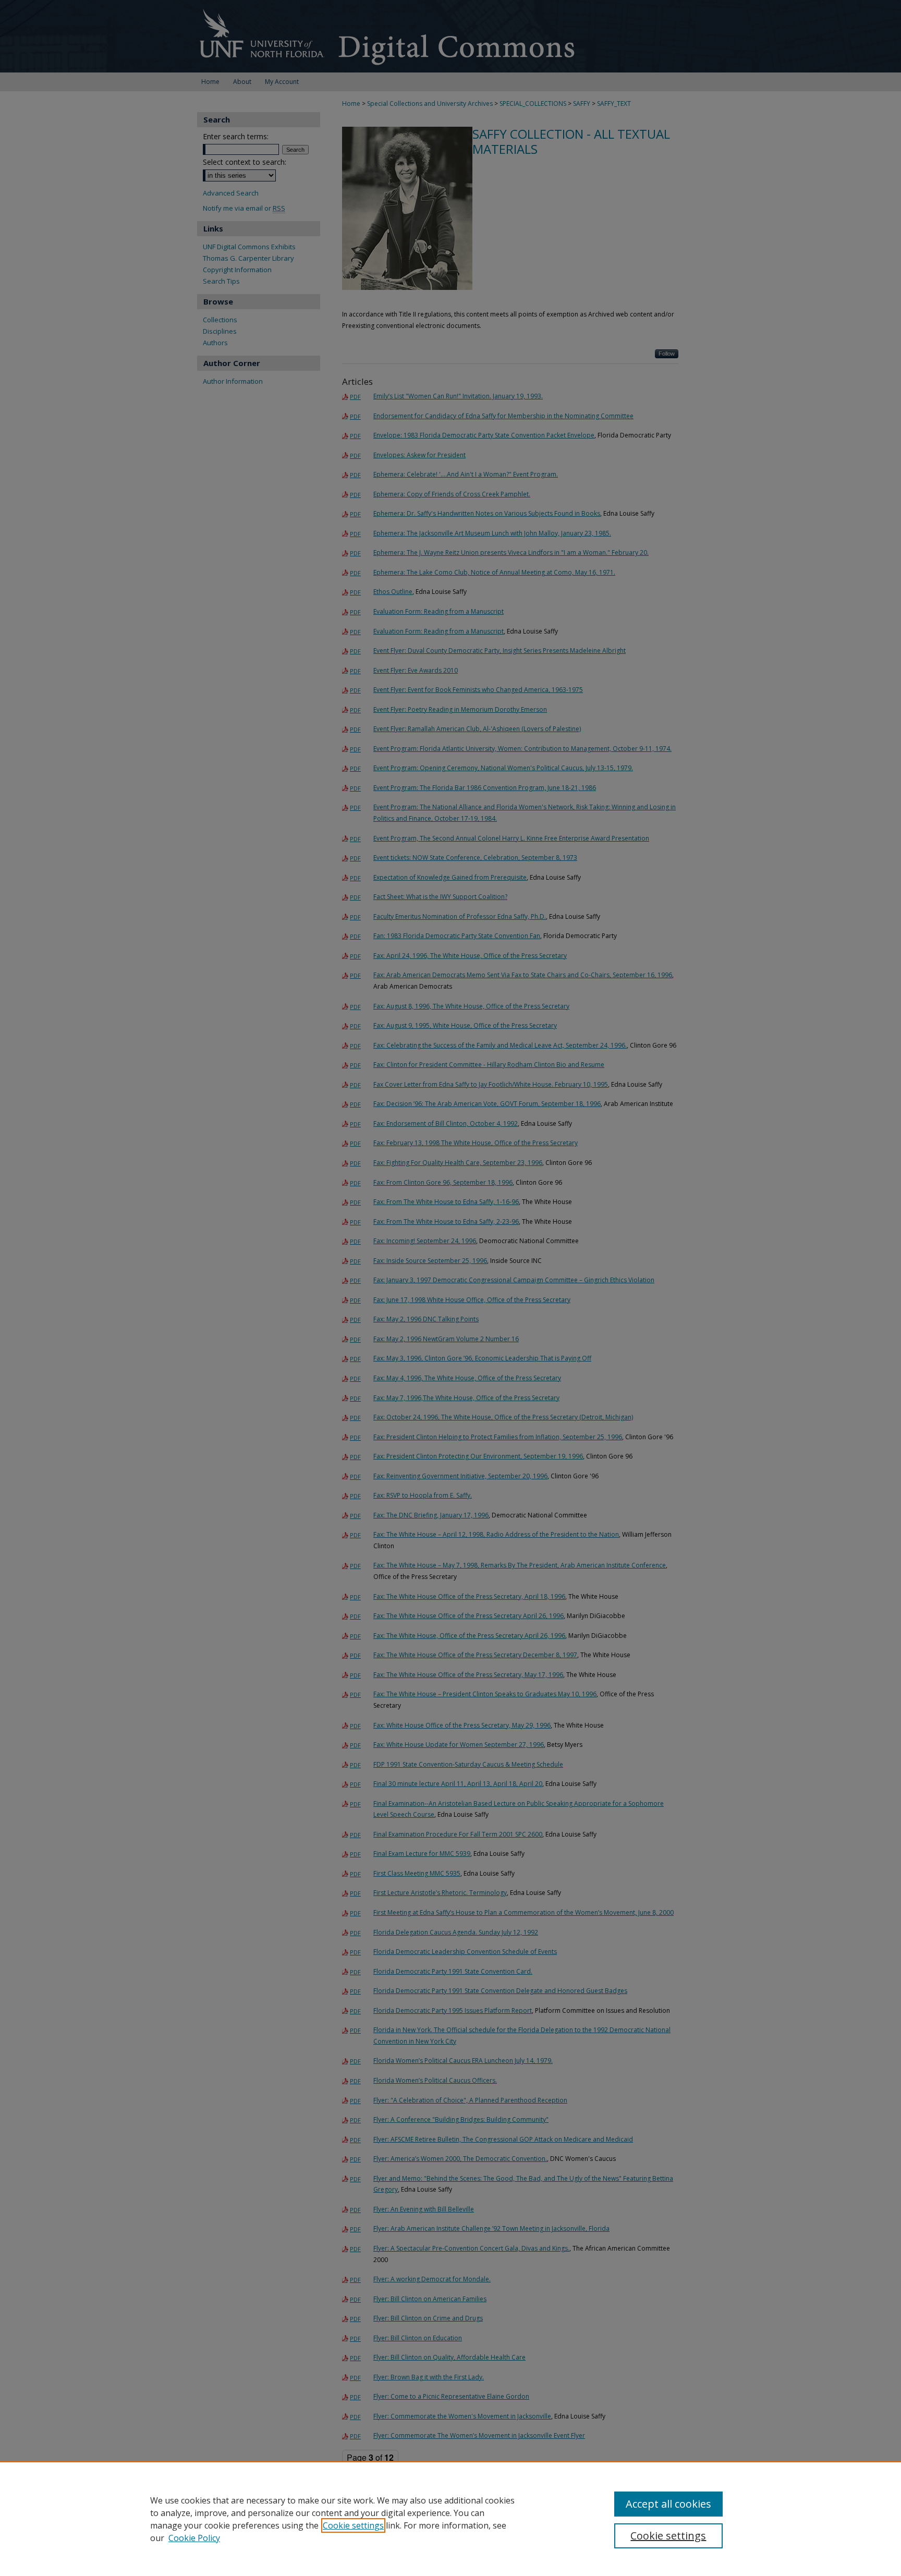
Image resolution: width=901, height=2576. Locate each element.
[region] (451, 2519)
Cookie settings (353, 2525)
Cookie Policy (194, 2538)
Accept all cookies (668, 2504)
